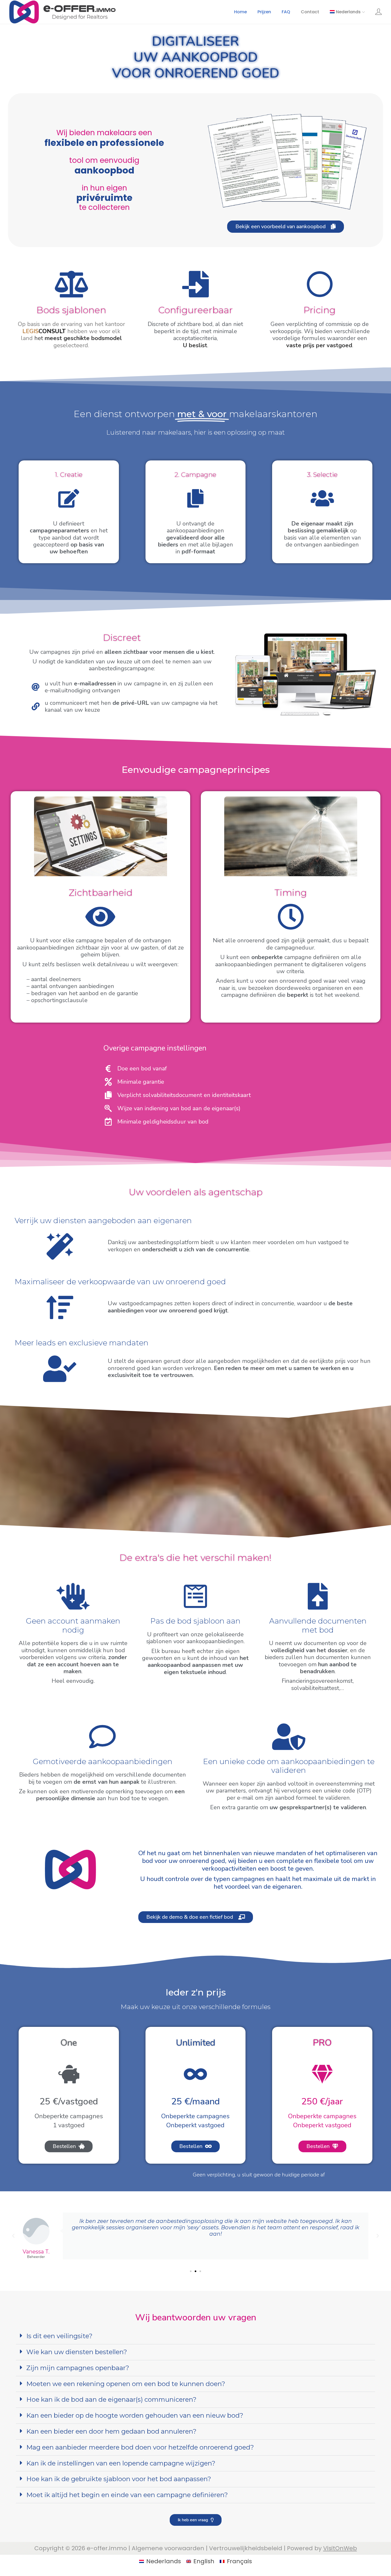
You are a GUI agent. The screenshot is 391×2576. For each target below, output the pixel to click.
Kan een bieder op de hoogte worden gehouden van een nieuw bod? (135, 2415)
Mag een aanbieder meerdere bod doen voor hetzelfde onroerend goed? (140, 2447)
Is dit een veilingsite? (59, 2336)
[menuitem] (348, 12)
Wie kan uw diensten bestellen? (77, 2352)
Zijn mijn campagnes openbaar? (78, 2368)
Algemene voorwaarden (168, 2548)
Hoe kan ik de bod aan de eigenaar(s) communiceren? (111, 2399)
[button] (13, 2236)
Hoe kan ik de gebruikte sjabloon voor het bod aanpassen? (119, 2479)
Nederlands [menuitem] (164, 2561)
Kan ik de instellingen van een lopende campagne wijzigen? (121, 2463)
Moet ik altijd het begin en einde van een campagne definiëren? (127, 2495)
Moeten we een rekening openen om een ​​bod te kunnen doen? (126, 2384)
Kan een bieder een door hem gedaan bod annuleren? (111, 2431)
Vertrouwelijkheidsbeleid (246, 2548)
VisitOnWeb (340, 2548)
